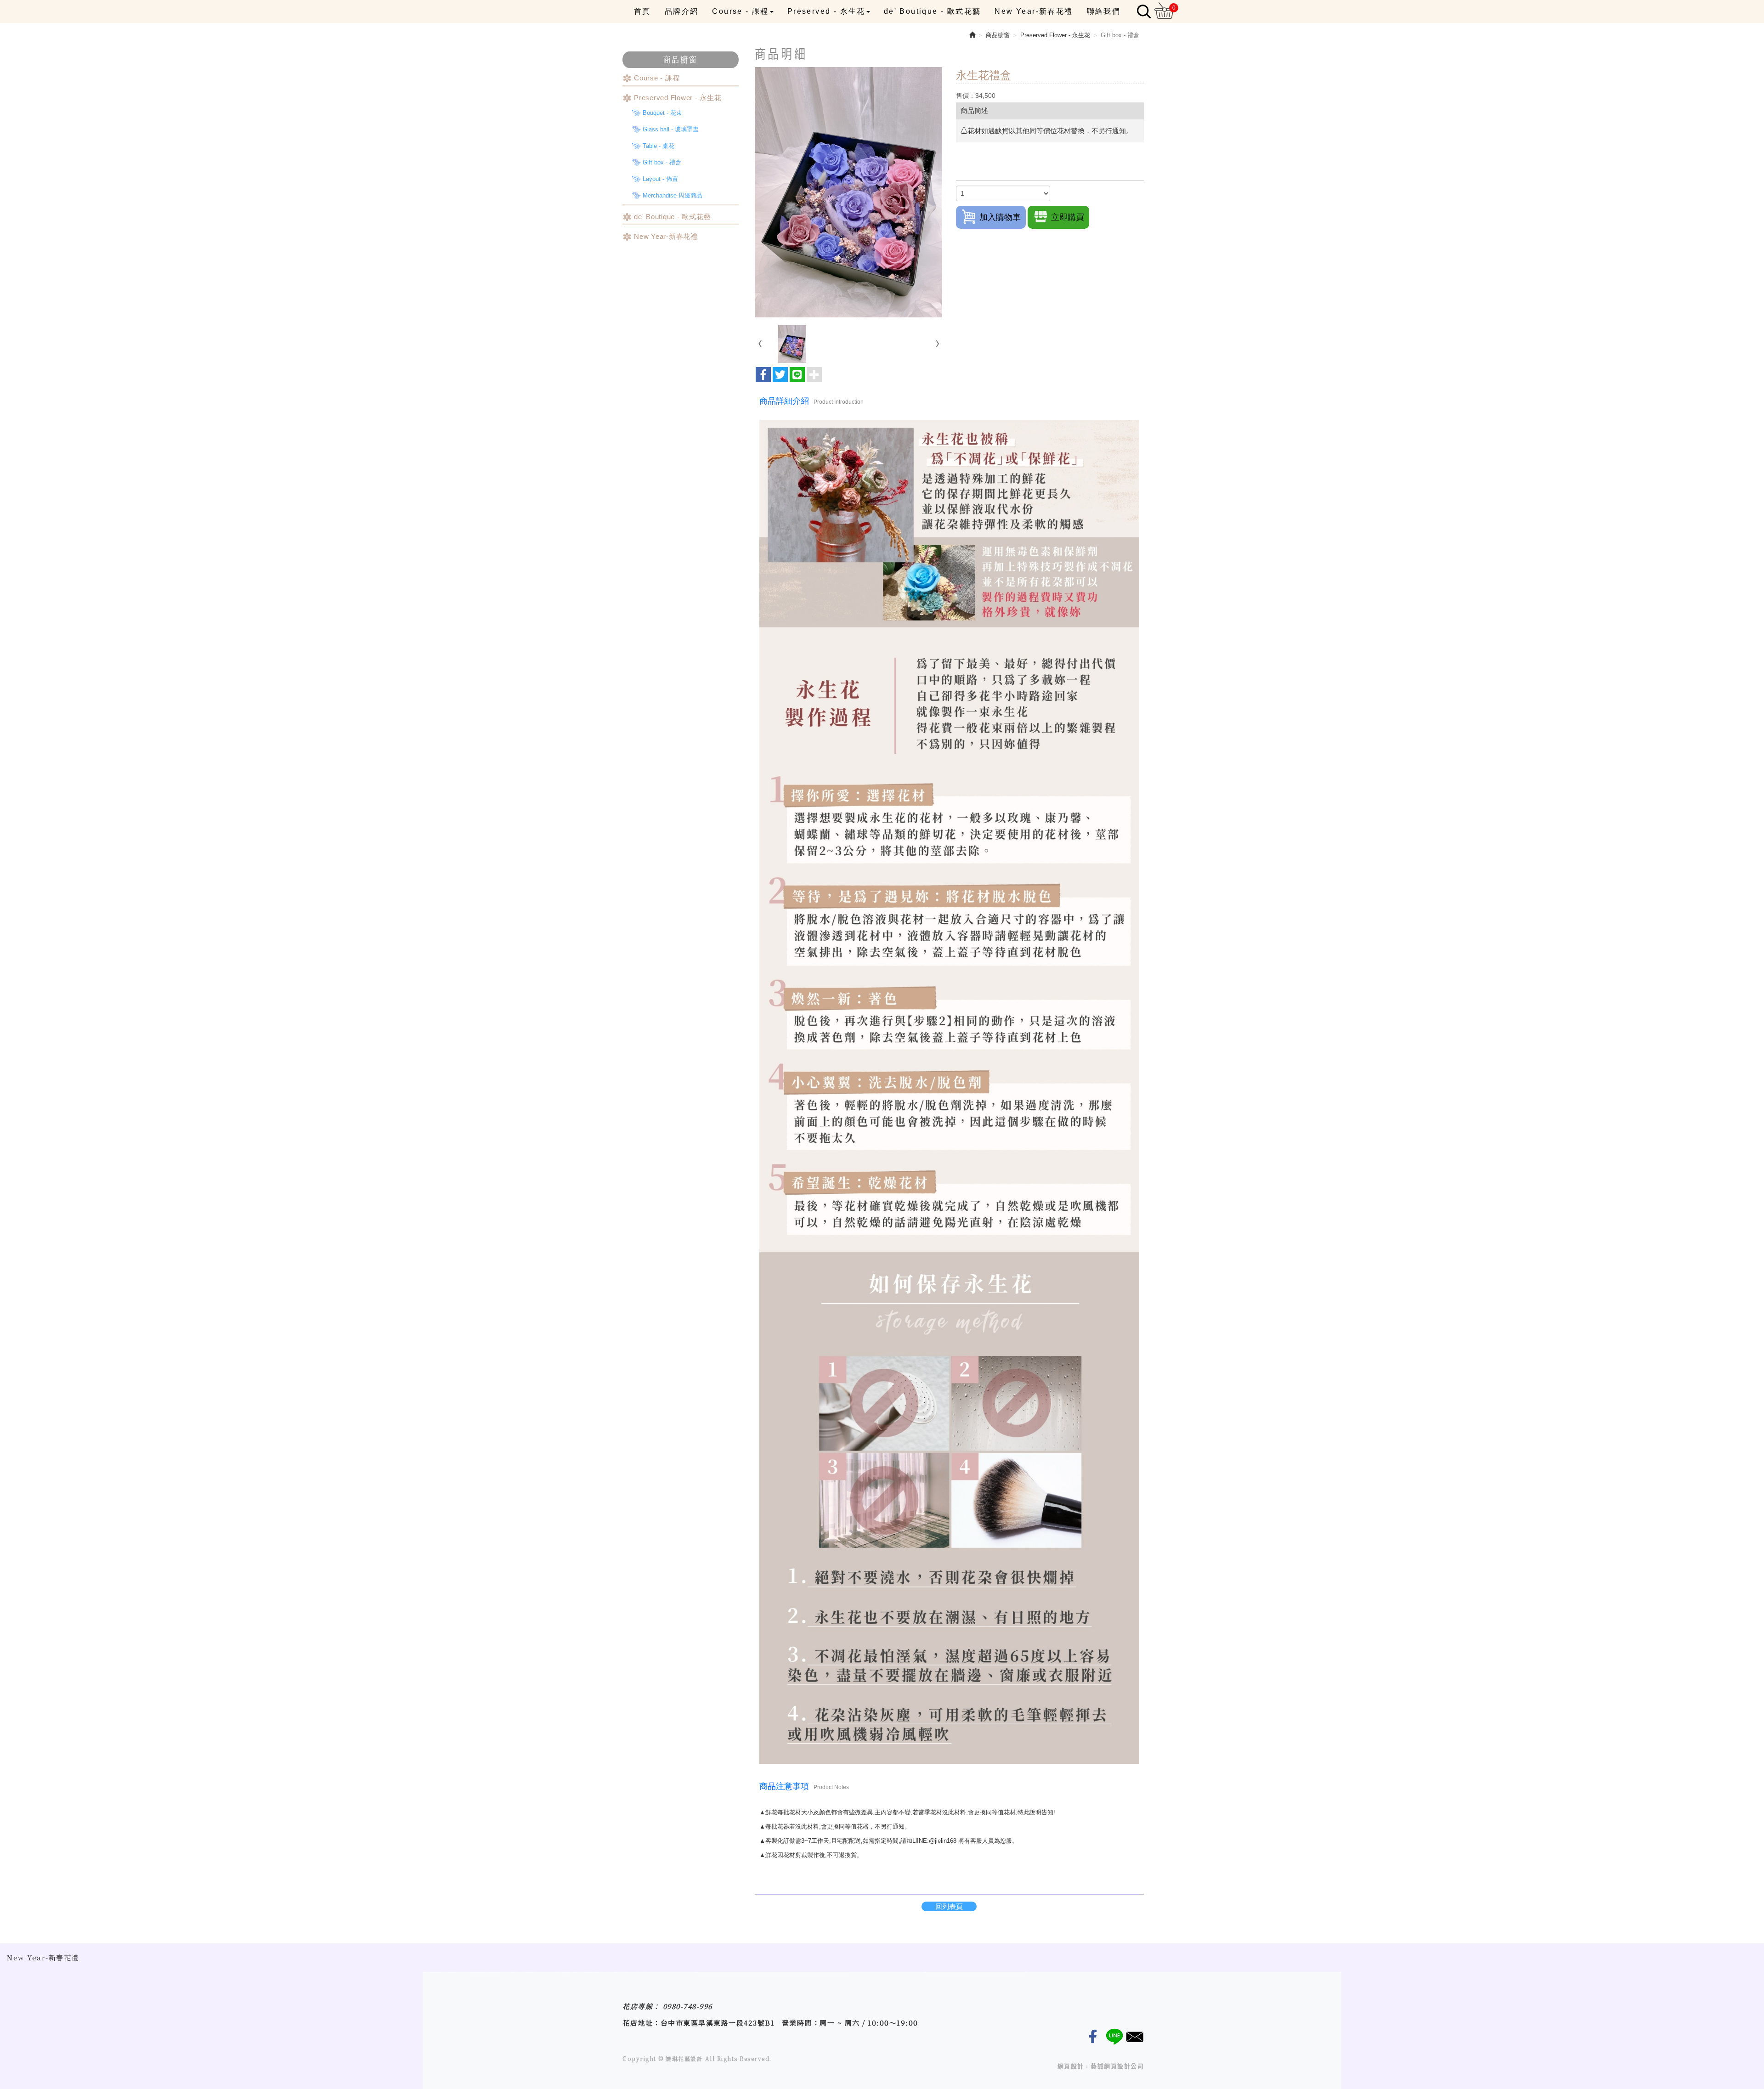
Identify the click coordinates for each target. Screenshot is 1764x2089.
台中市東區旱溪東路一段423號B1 (718, 2023)
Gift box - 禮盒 (662, 162)
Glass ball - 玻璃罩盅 (671, 129)
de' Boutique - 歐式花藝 (672, 217)
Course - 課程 (657, 78)
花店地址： (642, 2023)
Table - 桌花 (659, 146)
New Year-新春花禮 (666, 236)
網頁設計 (1071, 2066)
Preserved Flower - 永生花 (678, 98)
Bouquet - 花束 (662, 113)
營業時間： (801, 2023)
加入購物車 (1000, 217)
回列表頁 (949, 1906)
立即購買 (1068, 217)
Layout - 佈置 (660, 179)
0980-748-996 (688, 2006)
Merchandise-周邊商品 (673, 195)
